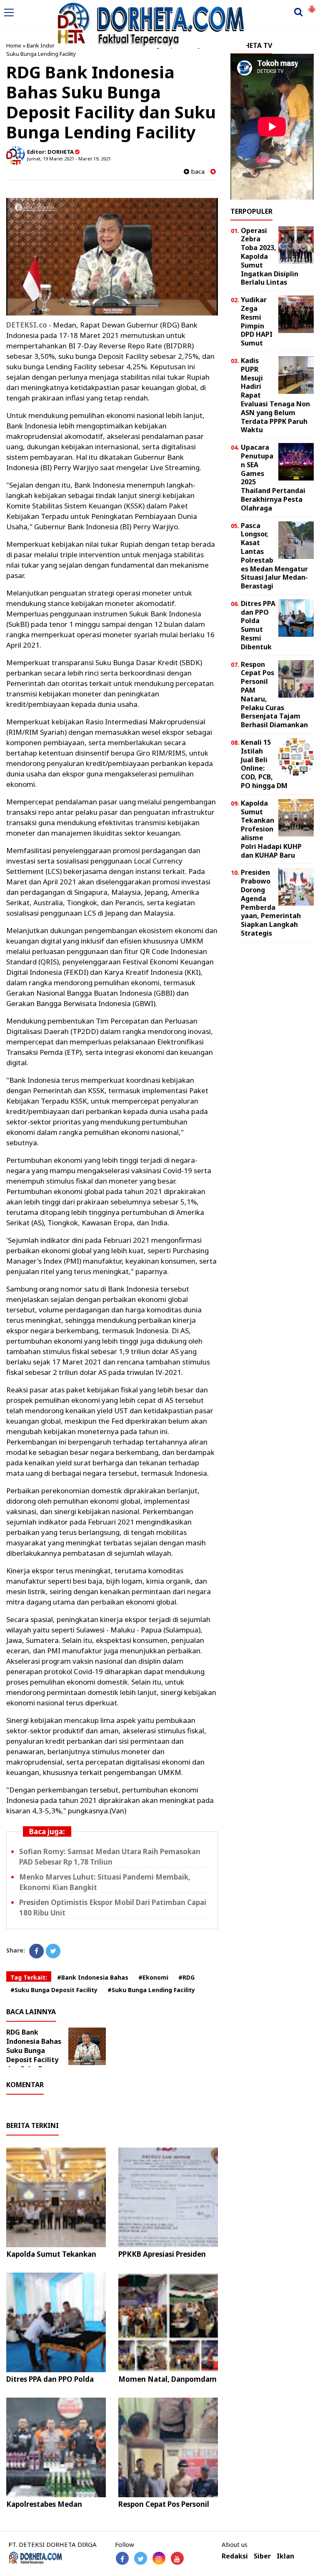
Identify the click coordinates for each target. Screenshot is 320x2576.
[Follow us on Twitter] (141, 2558)
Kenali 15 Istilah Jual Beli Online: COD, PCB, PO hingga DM (264, 764)
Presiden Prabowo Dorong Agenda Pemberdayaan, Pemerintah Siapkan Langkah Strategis (271, 903)
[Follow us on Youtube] (177, 2558)
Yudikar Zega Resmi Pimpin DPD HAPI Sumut (257, 321)
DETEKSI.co (27, 325)
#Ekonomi (153, 1977)
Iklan (285, 2556)
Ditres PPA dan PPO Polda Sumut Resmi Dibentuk (50, 2384)
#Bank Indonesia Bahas (93, 1977)
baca (197, 171)
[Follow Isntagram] (159, 2558)
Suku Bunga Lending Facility (41, 54)
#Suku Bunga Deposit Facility (54, 1990)
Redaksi (235, 2556)
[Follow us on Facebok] (122, 2558)
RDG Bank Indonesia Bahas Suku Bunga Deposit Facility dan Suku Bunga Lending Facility (34, 2055)
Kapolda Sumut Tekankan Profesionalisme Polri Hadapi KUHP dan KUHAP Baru (271, 829)
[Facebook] (36, 1951)
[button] (312, 6)
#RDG (186, 1977)
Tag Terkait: (29, 1977)
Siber (262, 2556)
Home (14, 45)
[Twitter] (53, 1951)
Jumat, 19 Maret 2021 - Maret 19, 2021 (69, 159)
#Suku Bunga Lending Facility (151, 1990)
